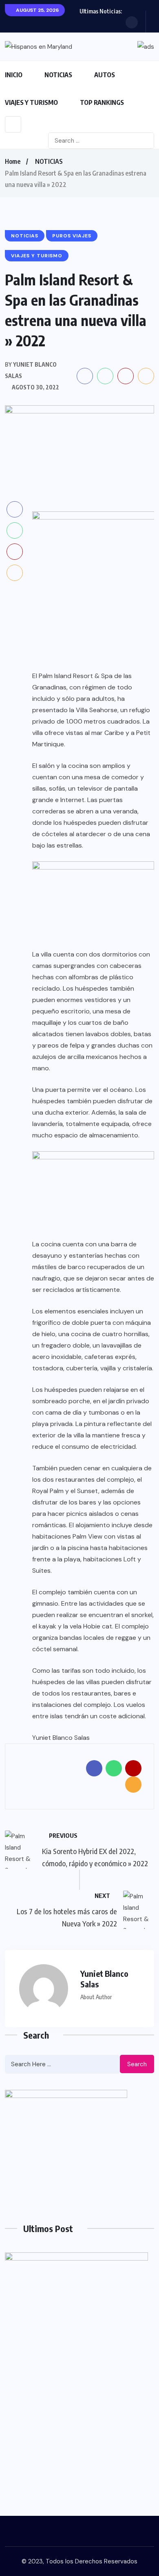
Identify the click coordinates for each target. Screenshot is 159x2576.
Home (13, 161)
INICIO (14, 75)
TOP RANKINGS (102, 102)
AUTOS (105, 75)
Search (137, 2064)
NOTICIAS (58, 75)
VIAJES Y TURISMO (31, 102)
